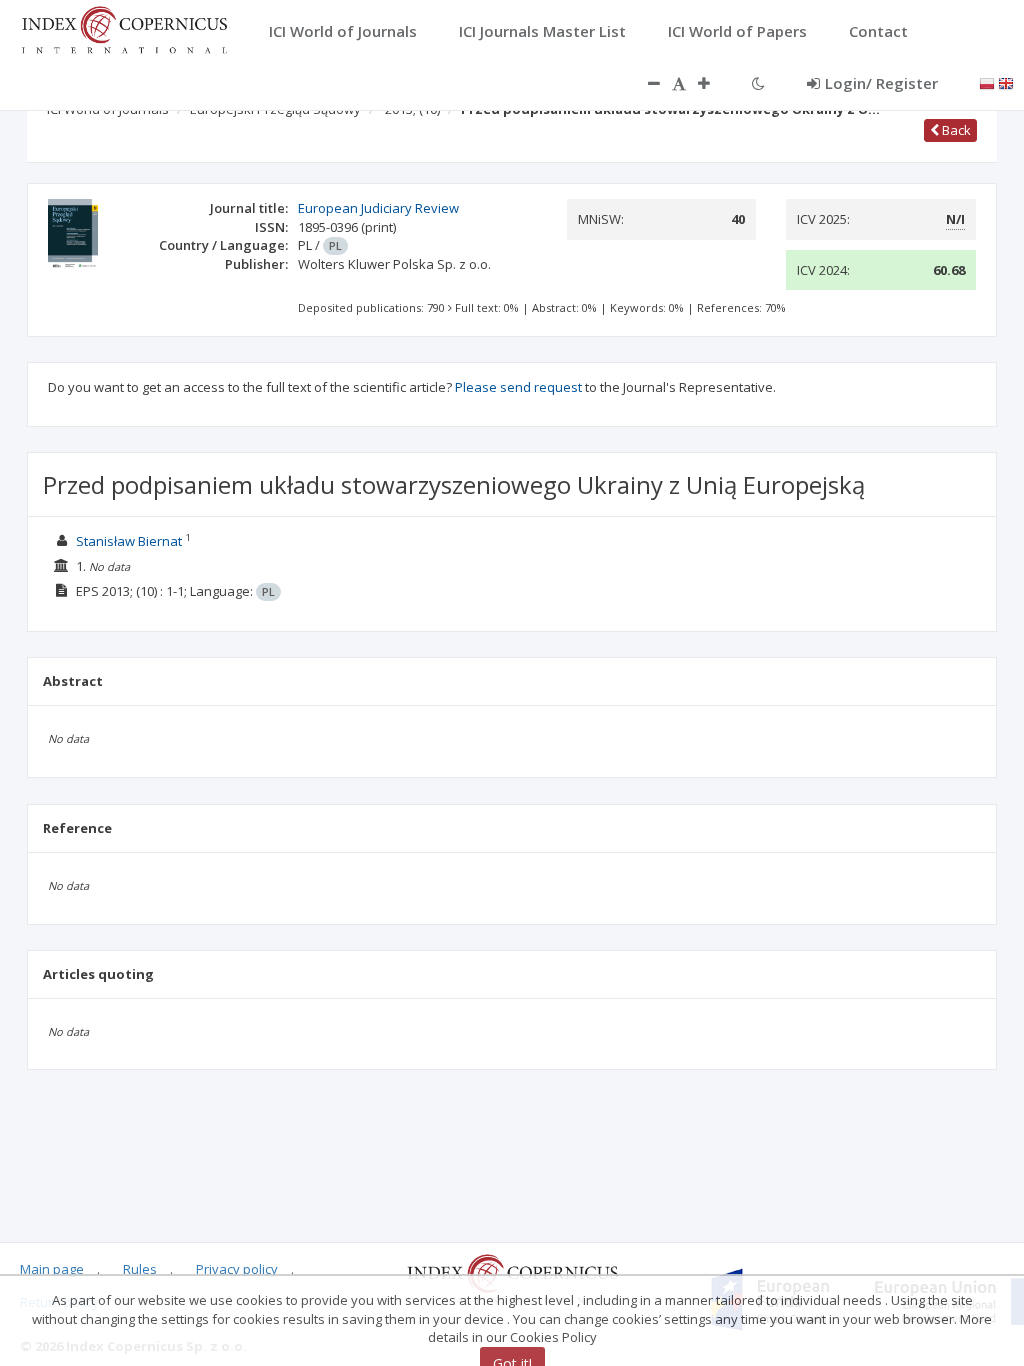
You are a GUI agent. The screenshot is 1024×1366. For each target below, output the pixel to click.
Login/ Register (881, 83)
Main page (52, 1269)
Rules (140, 1269)
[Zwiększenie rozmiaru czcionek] (714, 83)
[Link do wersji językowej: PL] (987, 82)
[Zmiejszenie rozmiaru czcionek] (644, 83)
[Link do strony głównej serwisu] (124, 28)
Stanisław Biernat (129, 541)
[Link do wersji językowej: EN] (1006, 82)
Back (955, 130)
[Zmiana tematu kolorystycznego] (758, 83)
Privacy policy (237, 1269)
